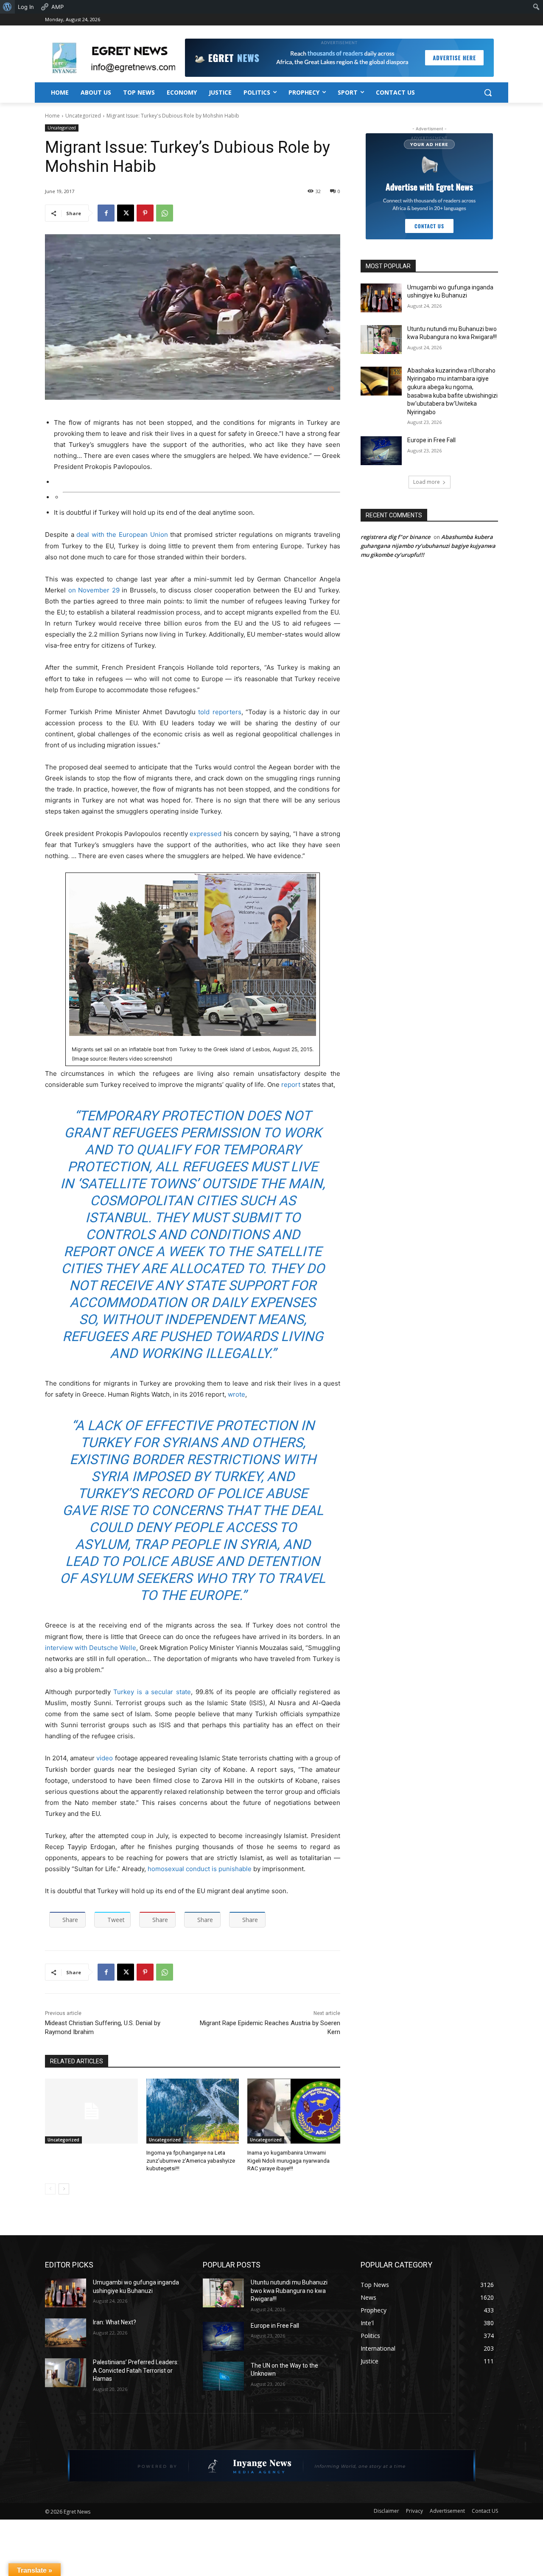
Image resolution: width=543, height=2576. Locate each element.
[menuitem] (7, 7)
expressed (206, 834)
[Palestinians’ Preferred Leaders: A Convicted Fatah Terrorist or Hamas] (66, 2373)
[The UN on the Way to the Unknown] (223, 2376)
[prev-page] (50, 2189)
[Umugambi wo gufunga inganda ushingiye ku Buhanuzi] (381, 298)
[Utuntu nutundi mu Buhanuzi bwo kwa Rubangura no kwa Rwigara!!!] (381, 340)
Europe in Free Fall (431, 440)
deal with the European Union (122, 535)
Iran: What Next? (115, 2322)
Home (52, 116)
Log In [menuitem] (26, 7)
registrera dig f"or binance (395, 537)
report (291, 1085)
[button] (488, 93)
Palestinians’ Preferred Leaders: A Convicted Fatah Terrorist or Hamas (136, 2370)
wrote (237, 1394)
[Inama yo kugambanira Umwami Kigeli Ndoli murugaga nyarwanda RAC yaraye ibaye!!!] (294, 2111)
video (105, 1758)
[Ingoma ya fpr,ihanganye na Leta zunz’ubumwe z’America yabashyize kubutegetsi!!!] (193, 2111)
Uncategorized (83, 116)
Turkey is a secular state (152, 1692)
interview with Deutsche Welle (91, 1648)
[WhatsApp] (165, 213)
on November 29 (94, 590)
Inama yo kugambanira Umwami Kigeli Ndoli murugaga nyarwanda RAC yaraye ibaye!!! (288, 2160)
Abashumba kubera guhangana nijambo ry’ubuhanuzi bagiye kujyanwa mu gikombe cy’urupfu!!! (428, 546)
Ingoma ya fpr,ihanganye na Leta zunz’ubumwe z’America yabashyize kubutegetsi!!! (191, 2160)
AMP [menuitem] (57, 7)
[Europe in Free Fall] (381, 451)
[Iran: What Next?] (66, 2333)
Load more (427, 482)
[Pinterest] (145, 213)
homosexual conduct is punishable (200, 1869)
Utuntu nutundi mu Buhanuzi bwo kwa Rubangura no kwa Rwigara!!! (289, 2291)
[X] (126, 213)
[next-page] (64, 2189)
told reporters (220, 712)
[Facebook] (106, 213)
